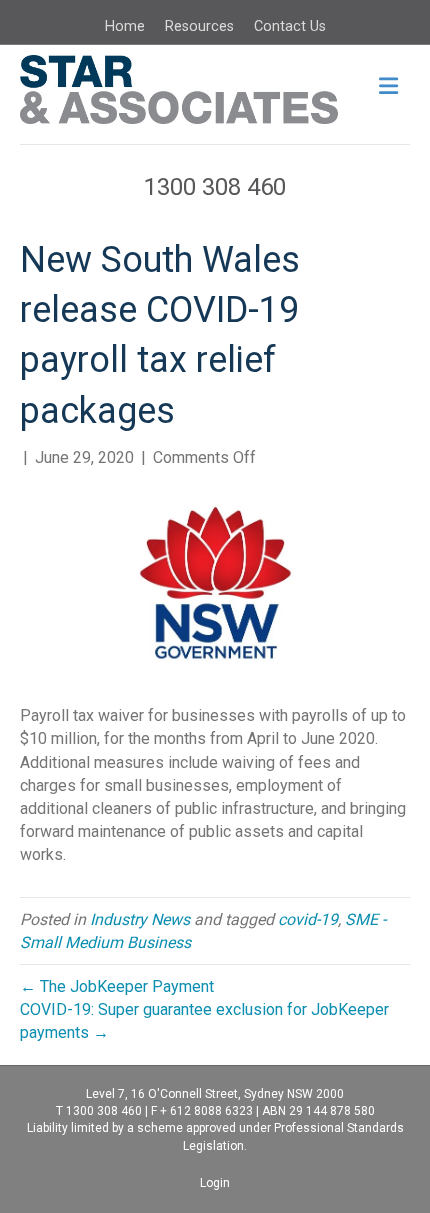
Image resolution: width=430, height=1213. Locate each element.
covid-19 (308, 919)
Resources (199, 26)
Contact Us (290, 26)
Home (125, 26)
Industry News (140, 919)
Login (215, 1183)
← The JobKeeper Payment (117, 986)
